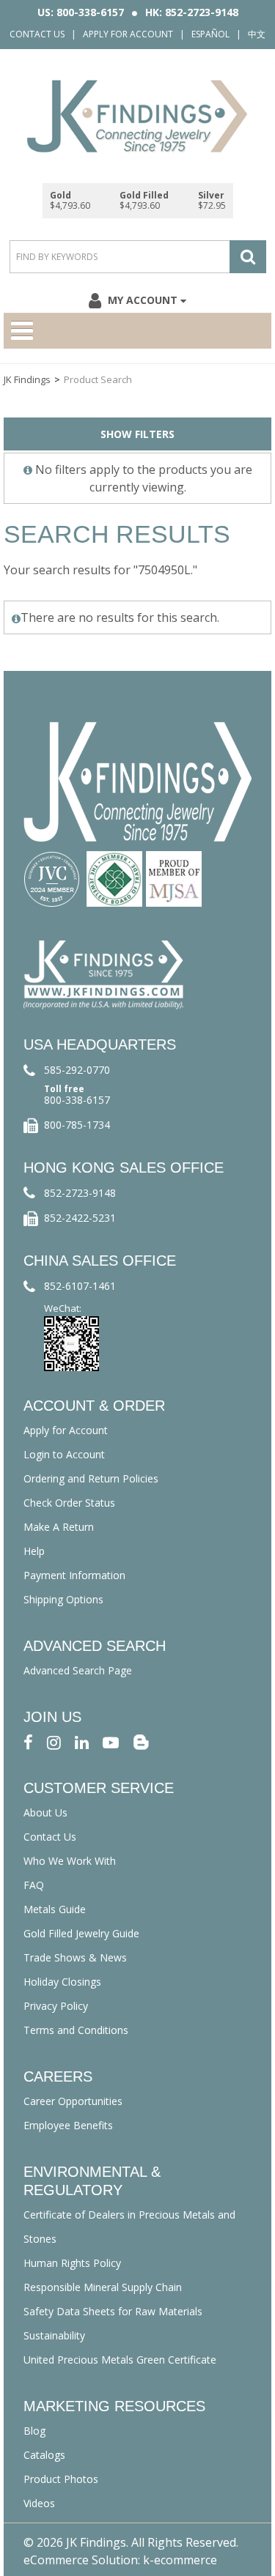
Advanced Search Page (78, 1670)
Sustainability (54, 2335)
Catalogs (44, 2455)
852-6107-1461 (80, 1286)
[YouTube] (111, 1741)
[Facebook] (28, 1741)
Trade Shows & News (75, 1957)
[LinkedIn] (82, 1741)
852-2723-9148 (80, 1193)
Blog (34, 2431)
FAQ (34, 1885)
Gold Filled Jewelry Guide (81, 1933)
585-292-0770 (77, 1070)
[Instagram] (54, 1741)
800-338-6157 (77, 1100)
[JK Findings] (138, 116)
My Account (143, 300)
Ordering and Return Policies (91, 1478)
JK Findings (27, 379)
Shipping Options (63, 1599)
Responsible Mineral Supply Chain (103, 2287)
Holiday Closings (62, 1982)
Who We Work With (70, 1861)
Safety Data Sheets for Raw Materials (113, 2311)
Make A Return (59, 1527)
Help (34, 1551)
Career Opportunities (73, 2101)
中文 (257, 34)
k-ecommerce (180, 2560)
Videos (39, 2503)
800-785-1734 (77, 1125)
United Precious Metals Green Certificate (120, 2360)
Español (210, 34)
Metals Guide (55, 1909)
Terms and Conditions (76, 2030)
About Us (45, 1812)
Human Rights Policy (72, 2263)
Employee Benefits (68, 2125)
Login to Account (64, 1454)
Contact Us (37, 34)
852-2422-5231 (80, 1218)
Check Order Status (69, 1503)
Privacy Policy (56, 2006)
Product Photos (61, 2479)
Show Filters (137, 434)
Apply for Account (128, 34)
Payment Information (74, 1575)
